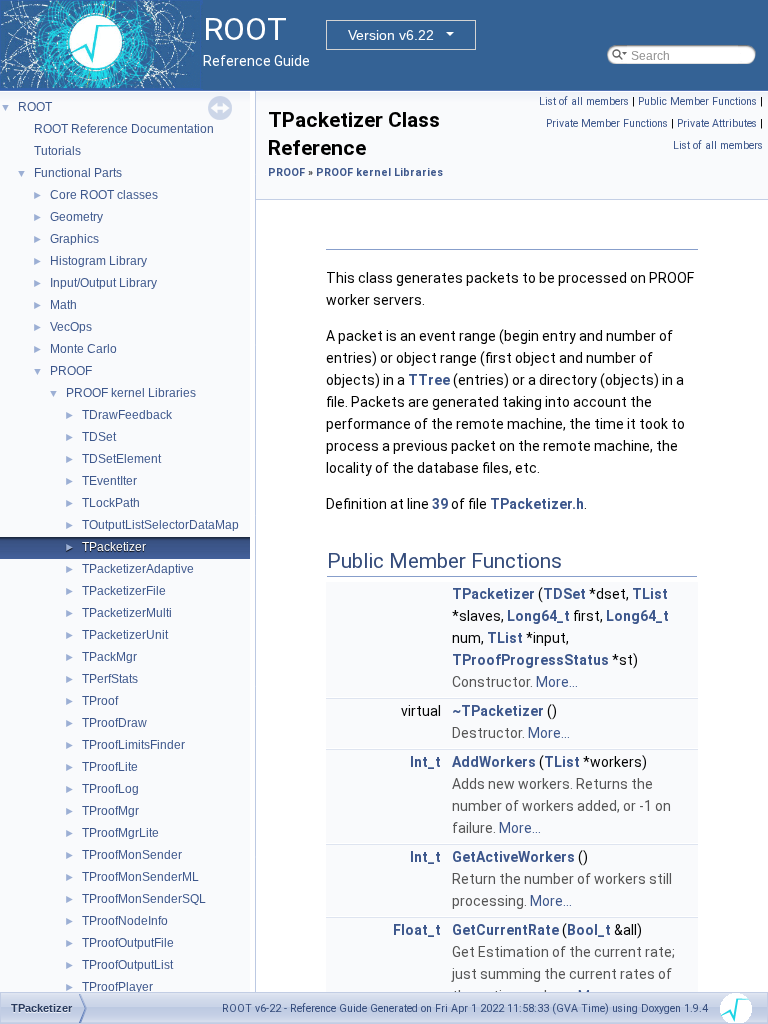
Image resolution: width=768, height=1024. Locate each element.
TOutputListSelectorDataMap (160, 525)
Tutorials (57, 151)
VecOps (71, 327)
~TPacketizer (498, 711)
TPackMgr (109, 657)
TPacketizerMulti (127, 613)
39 (440, 504)
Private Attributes (717, 123)
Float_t (417, 930)
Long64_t (538, 616)
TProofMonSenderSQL (144, 899)
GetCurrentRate (505, 930)
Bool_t (589, 930)
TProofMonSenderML (140, 877)
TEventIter (109, 481)
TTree (429, 380)
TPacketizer (114, 547)
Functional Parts (78, 173)
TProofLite (110, 767)
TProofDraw (114, 723)
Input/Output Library (103, 283)
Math (63, 305)
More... (557, 682)
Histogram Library (98, 261)
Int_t (425, 762)
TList (650, 594)
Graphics (74, 239)
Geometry (76, 217)
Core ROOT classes (104, 195)
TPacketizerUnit (125, 635)
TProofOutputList (127, 965)
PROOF (71, 371)
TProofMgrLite (120, 833)
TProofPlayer (117, 987)
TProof (100, 701)
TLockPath (111, 503)
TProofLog (110, 789)
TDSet (99, 437)
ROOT (35, 107)
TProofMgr (110, 811)
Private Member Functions (607, 123)
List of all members (584, 101)
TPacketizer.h (537, 504)
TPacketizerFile (124, 591)
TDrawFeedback (127, 415)
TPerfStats (110, 679)
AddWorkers (494, 762)
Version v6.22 (391, 35)
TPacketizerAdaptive (138, 569)
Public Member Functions (697, 101)
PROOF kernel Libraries (131, 393)
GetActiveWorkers (513, 857)
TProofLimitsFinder (133, 745)
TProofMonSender (132, 855)
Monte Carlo (83, 349)
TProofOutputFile (128, 943)
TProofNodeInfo (125, 921)
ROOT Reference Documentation (124, 129)
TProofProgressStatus (530, 660)
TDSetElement (121, 459)
